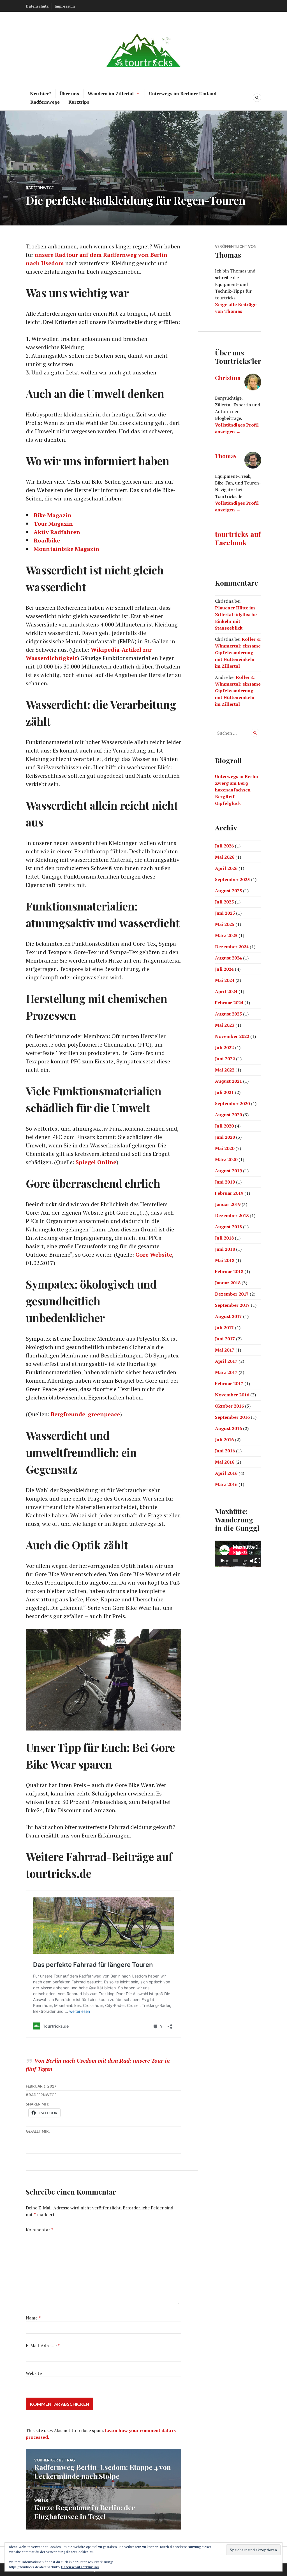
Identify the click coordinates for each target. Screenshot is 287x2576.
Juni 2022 (225, 1059)
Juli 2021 (224, 1092)
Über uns (69, 94)
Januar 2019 (228, 1204)
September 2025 (232, 879)
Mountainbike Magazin (66, 549)
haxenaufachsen (233, 790)
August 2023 (228, 1014)
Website (34, 2373)
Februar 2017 (229, 1384)
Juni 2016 (225, 1451)
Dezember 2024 (232, 947)
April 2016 (226, 1473)
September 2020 (232, 1103)
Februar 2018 (229, 1271)
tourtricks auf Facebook (238, 538)
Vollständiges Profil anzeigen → (237, 428)
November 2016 (232, 1395)
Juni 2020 (225, 1137)
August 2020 (228, 1115)
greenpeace (104, 1414)
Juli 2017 (224, 1327)
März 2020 (226, 1159)
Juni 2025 (225, 913)
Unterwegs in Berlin (237, 776)
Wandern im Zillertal (111, 94)
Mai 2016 (225, 1462)
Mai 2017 (225, 1350)
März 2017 (226, 1372)
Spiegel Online (96, 1162)
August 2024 (228, 958)
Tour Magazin (53, 524)
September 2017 (232, 1305)
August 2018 (228, 1227)
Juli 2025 (224, 902)
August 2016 (228, 1428)
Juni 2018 (225, 1249)
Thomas (226, 456)
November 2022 (232, 1036)
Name (33, 2318)
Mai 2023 (225, 1025)
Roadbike (47, 540)
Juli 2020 (224, 1126)
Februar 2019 (229, 1193)
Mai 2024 (225, 980)
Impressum (65, 6)
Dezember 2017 (232, 1294)
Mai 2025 (225, 924)
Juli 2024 (224, 969)
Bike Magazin (53, 515)
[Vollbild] (258, 1561)
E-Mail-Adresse (43, 2346)
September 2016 (232, 1417)
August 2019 (228, 1171)
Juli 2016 (224, 1440)
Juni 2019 (225, 1182)
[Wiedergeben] (222, 1561)
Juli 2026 (224, 846)
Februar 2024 (229, 1003)
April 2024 (226, 991)
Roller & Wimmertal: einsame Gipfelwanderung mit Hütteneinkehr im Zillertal (238, 653)
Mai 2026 (225, 857)
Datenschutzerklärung (80, 2567)
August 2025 (228, 891)
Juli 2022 (224, 1047)
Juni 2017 (225, 1339)
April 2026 (226, 868)
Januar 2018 (228, 1283)
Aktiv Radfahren (57, 532)
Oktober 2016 (229, 1406)
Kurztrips (79, 102)
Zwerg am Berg (232, 783)
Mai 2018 (225, 1260)
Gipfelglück (228, 803)
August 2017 (228, 1316)
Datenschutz (37, 6)
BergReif (225, 796)
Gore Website (154, 1255)
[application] (238, 1554)
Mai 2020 (225, 1148)
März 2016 (226, 1484)
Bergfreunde (68, 1414)
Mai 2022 (225, 1070)
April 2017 (226, 1361)
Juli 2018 (224, 1238)
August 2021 (228, 1081)
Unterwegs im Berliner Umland (183, 94)
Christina (228, 378)
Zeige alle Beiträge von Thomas (236, 308)
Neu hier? (40, 94)
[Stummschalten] (253, 1561)
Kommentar (40, 2230)
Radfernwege (45, 102)
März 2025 (226, 935)
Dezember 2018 (232, 1215)
